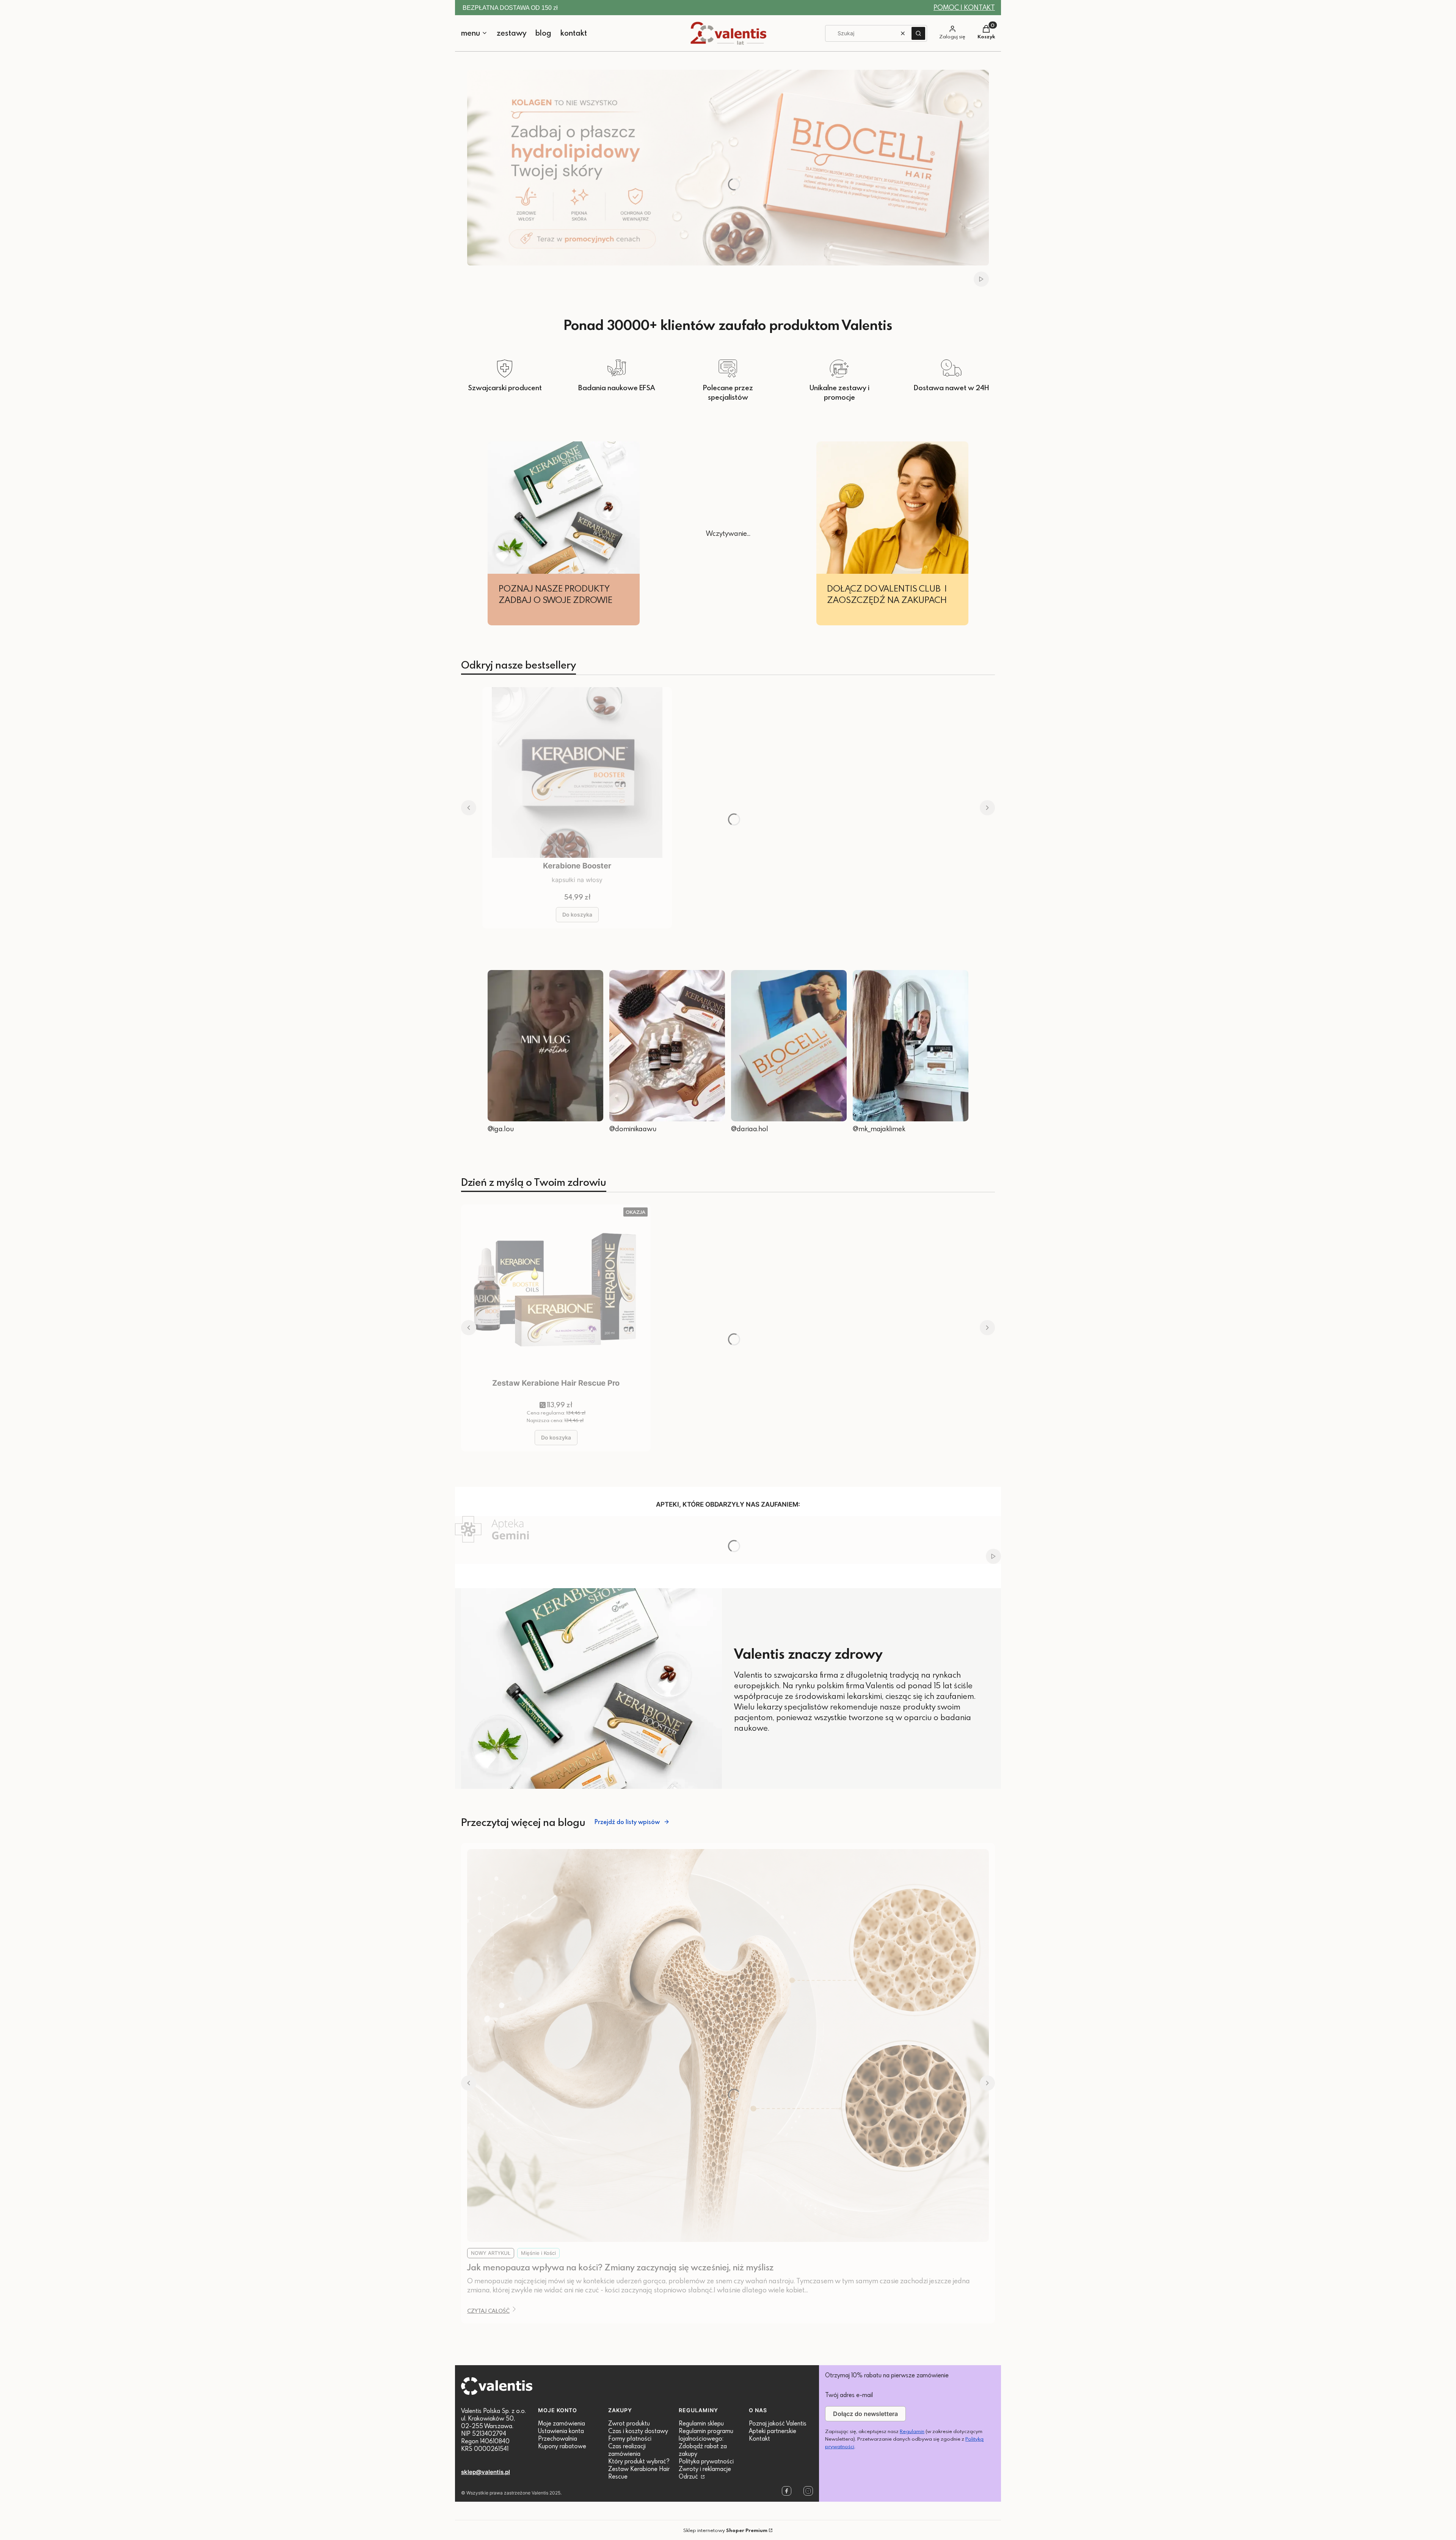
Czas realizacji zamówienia (627, 2450)
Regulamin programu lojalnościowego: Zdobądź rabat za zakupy (706, 2442)
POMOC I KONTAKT (964, 7)
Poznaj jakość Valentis (778, 2423)
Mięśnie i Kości (538, 2253)
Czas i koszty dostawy (638, 2431)
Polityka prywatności (706, 2461)
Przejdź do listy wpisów (627, 1822)
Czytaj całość (488, 2311)
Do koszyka (577, 914)
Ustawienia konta (561, 2431)
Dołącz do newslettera (865, 2414)
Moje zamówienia (562, 2423)
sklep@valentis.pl (486, 2472)
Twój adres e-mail (849, 2395)
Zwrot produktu (629, 2423)
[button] (918, 33)
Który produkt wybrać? (639, 2461)
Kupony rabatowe (562, 2446)
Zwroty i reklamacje (705, 2469)
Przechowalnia (558, 2438)
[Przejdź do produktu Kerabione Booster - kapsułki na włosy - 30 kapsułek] (577, 772)
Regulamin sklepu (701, 2423)
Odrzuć (689, 2476)
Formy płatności (630, 2438)
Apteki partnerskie (773, 2431)
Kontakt (759, 2438)
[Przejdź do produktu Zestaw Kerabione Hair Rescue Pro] (556, 1290)
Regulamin (912, 2431)
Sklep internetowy (725, 2530)
